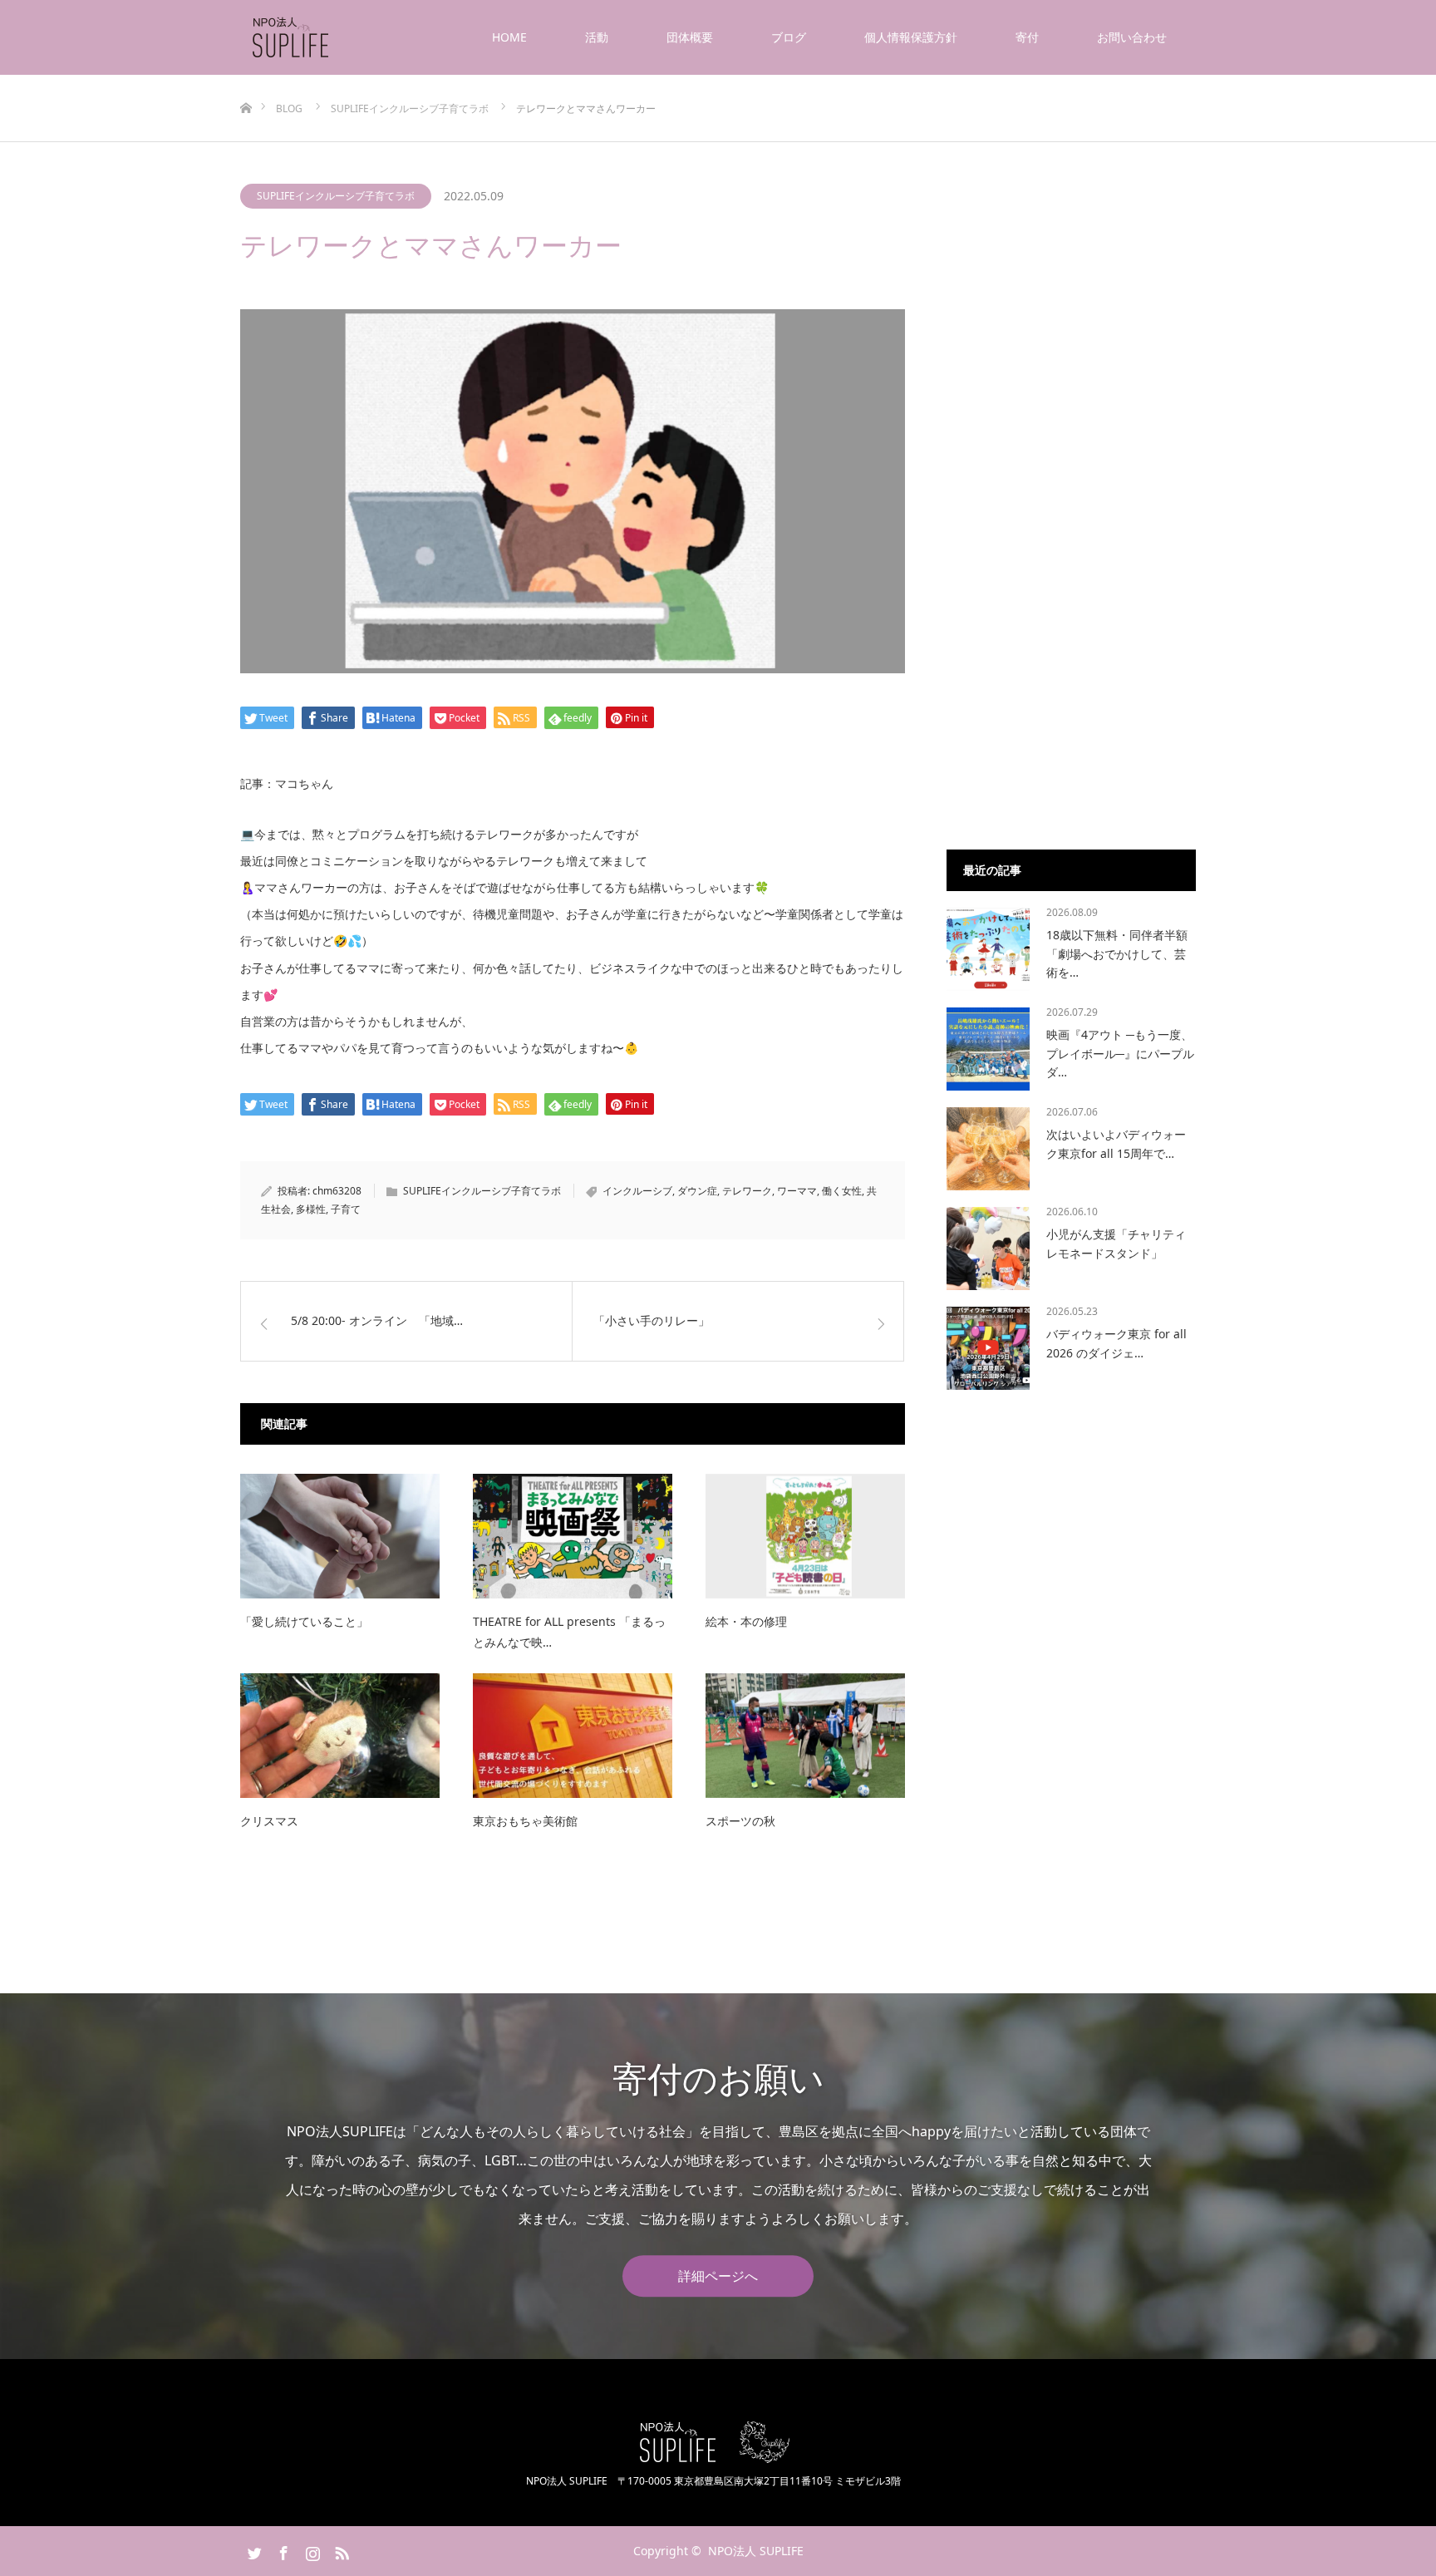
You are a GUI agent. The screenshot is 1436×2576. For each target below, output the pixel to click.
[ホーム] (246, 81)
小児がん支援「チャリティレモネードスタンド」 (1116, 1243)
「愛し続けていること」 (304, 1621)
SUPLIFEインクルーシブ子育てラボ (336, 196)
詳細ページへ (718, 2276)
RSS (340, 2550)
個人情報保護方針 (911, 37)
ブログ (789, 37)
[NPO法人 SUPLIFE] (331, 37)
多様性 (311, 1209)
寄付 (1027, 37)
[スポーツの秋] (805, 1736)
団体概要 (690, 37)
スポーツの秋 (740, 1821)
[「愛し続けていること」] (340, 1536)
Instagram (311, 2550)
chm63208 (337, 1191)
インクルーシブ (637, 1191)
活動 (597, 37)
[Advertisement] (1071, 559)
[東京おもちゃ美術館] (573, 1736)
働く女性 (842, 1191)
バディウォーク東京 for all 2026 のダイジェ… (1116, 1343)
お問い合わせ (1132, 37)
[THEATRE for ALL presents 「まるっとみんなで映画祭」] (573, 1536)
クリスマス (269, 1821)
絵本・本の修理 (746, 1621)
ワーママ (797, 1191)
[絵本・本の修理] (805, 1536)
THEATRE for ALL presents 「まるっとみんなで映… (569, 1632)
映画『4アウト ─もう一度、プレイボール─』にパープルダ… (1120, 1053)
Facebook (282, 2550)
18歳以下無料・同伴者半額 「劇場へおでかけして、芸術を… (1117, 953)
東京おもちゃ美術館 (525, 1821)
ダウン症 (697, 1191)
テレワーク (747, 1191)
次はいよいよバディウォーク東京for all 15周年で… (1116, 1143)
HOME (509, 37)
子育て (346, 1209)
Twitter (253, 2550)
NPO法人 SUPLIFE (756, 2551)
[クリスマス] (340, 1736)
